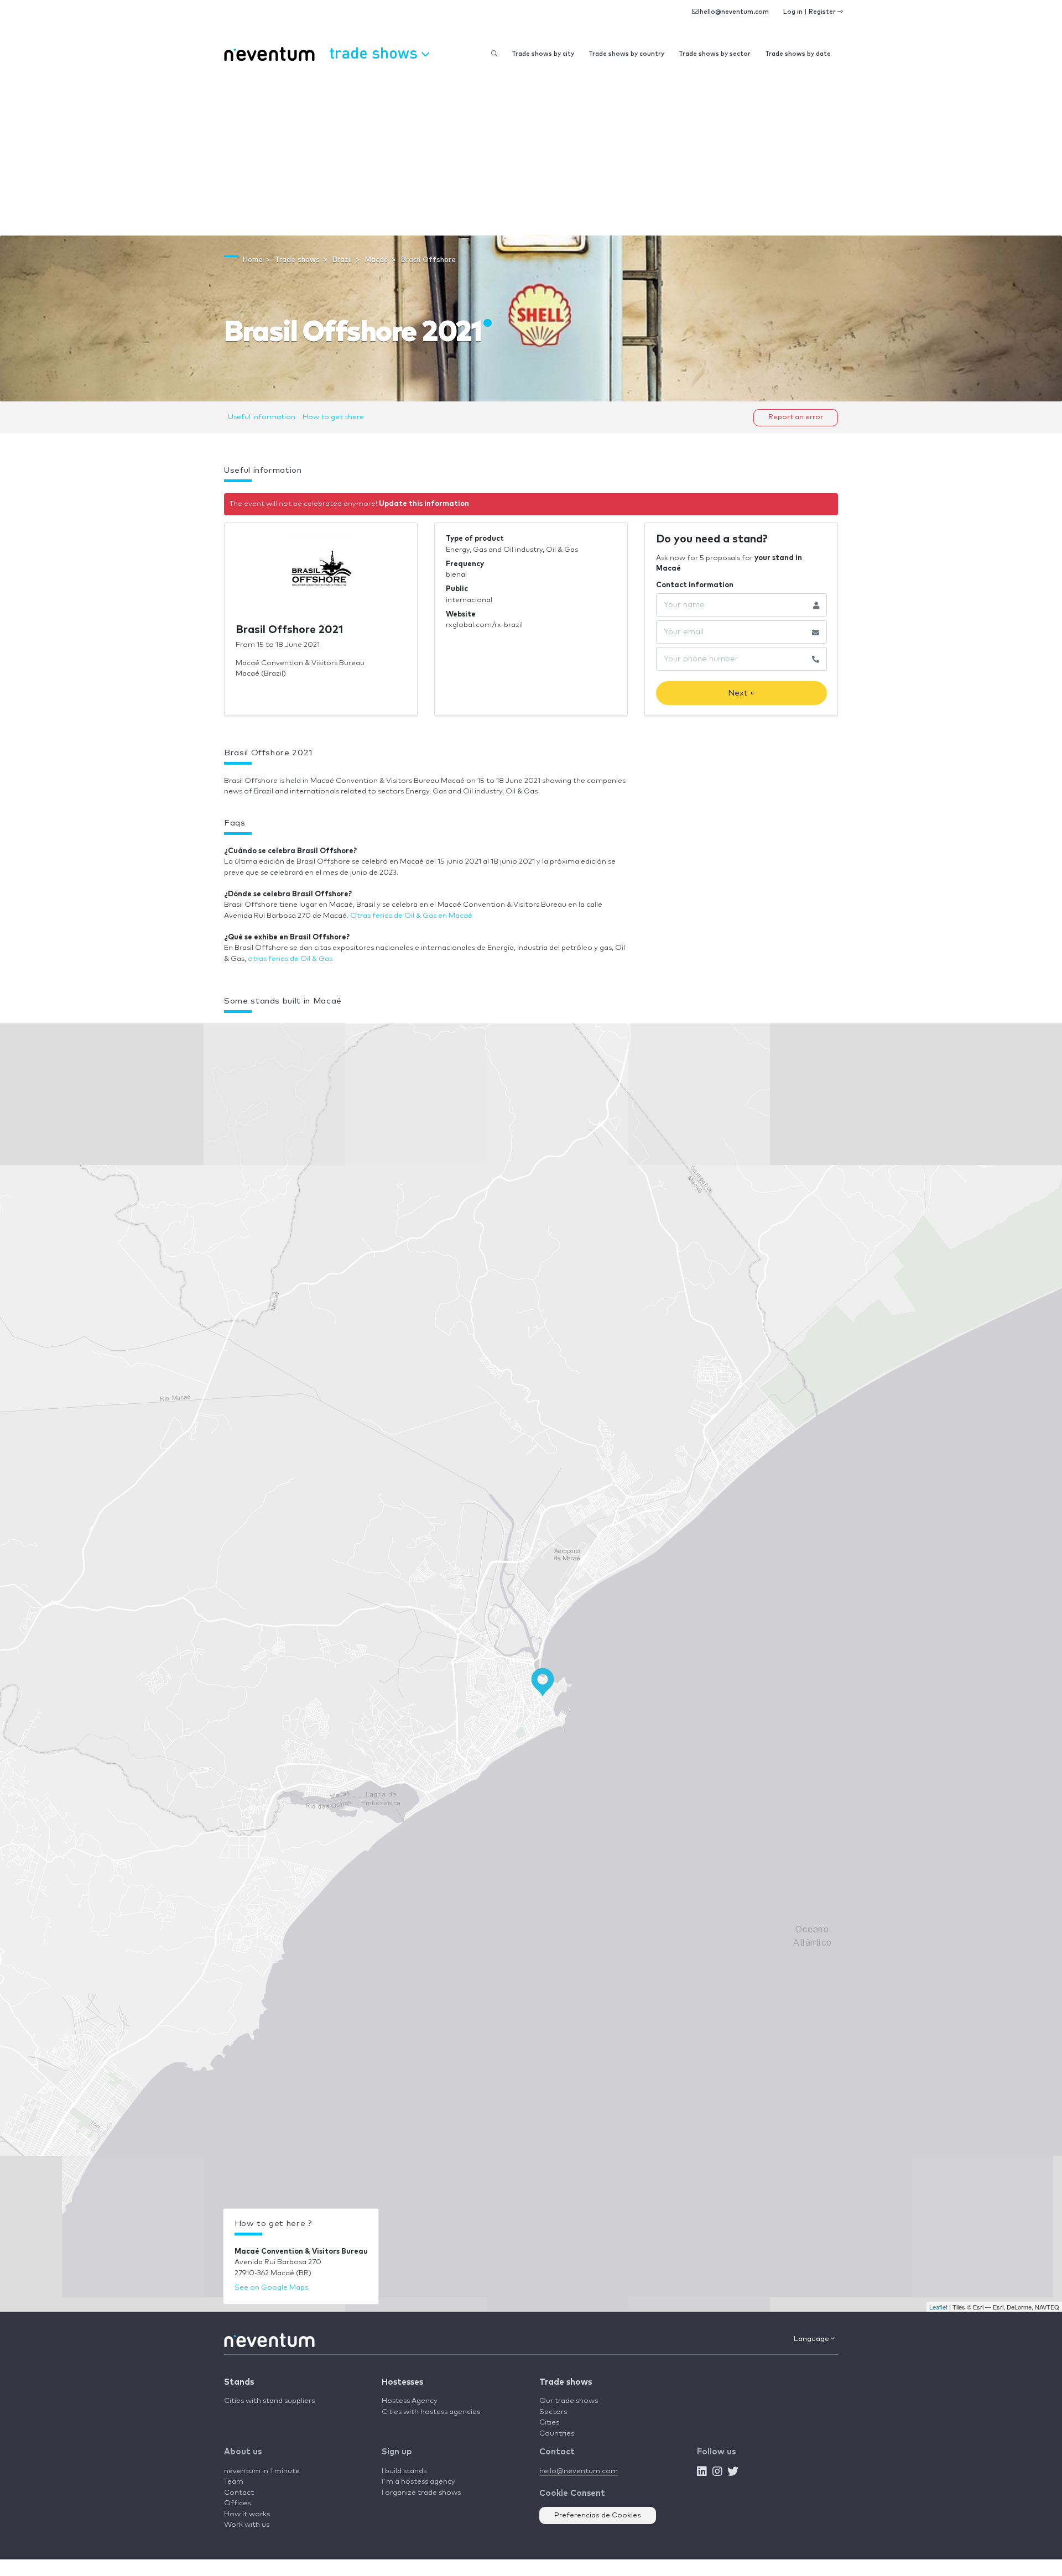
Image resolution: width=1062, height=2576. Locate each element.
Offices (237, 2503)
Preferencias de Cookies (598, 2515)
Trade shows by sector (715, 54)
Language (812, 2339)
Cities (549, 2423)
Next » (741, 693)
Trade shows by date (798, 54)
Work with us (247, 2525)
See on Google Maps (271, 2288)
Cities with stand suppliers (269, 2401)
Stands (239, 2382)
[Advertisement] (531, 153)
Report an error (796, 417)
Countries (557, 2434)
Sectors (553, 2412)
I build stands (404, 2471)
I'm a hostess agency (418, 2482)
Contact (239, 2493)
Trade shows (566, 2382)
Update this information (424, 504)
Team (234, 2482)
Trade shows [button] (375, 52)
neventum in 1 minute (262, 2471)
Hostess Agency (410, 2401)
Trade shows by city (543, 54)
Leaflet (938, 2307)
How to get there (333, 417)
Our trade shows (569, 2401)
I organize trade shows (421, 2493)
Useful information (262, 417)
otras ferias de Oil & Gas (290, 959)
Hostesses (402, 2382)
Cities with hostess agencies (431, 2412)
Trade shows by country (626, 54)
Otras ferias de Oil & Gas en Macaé (411, 916)
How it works (247, 2514)
